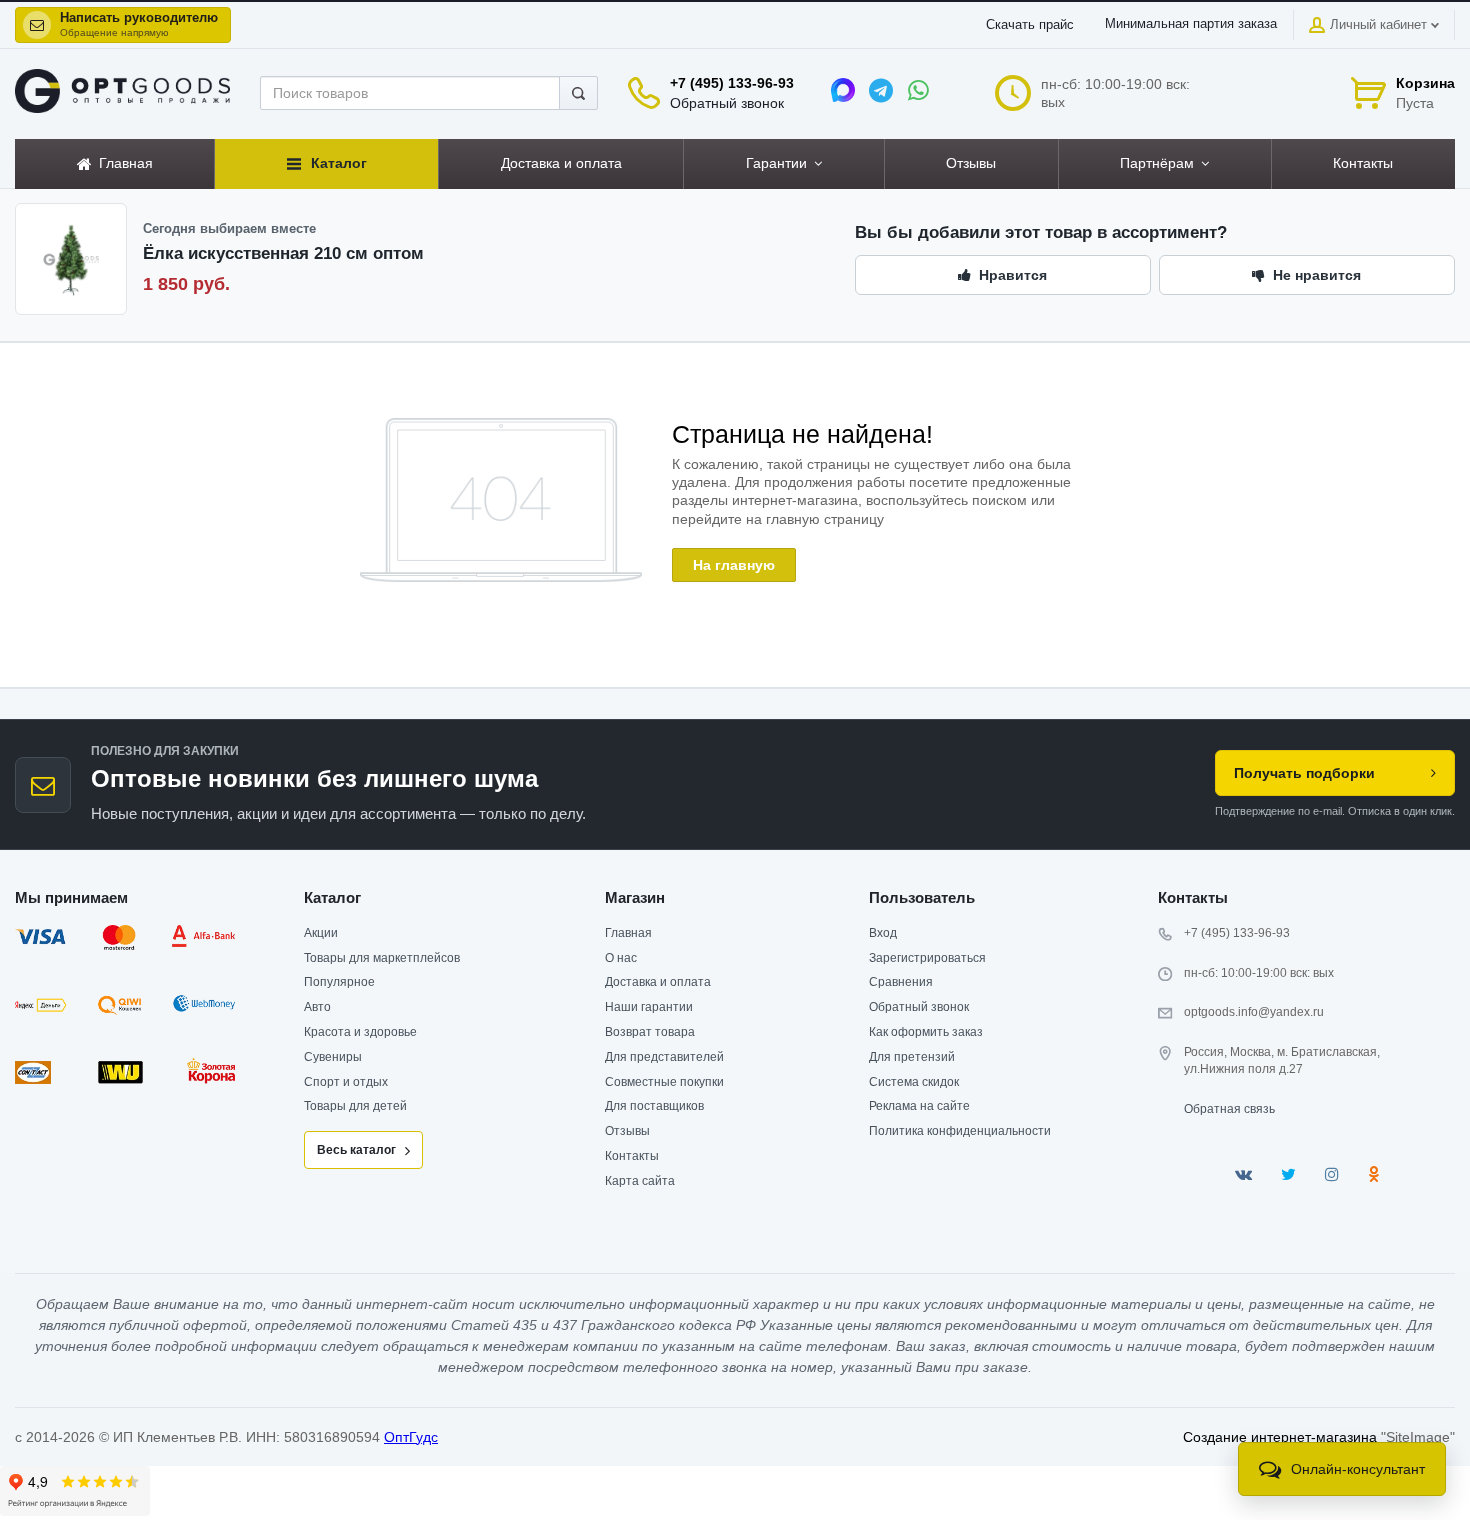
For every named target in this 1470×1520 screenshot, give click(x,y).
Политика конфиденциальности (960, 1131)
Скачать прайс (1030, 25)
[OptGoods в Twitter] (1288, 1174)
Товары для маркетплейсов (382, 958)
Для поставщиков (654, 1106)
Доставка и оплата (658, 982)
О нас (621, 958)
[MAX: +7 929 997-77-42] (843, 90)
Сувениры (333, 1057)
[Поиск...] (578, 93)
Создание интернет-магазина (1280, 1437)
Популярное (339, 982)
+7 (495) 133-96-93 (732, 83)
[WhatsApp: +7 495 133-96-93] (919, 90)
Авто (317, 1007)
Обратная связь (1229, 1109)
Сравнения (901, 982)
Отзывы (627, 1131)
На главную (734, 565)
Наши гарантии (649, 1007)
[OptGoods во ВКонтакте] (1243, 1174)
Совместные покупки (664, 1082)
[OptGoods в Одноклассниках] (1373, 1174)
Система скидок (914, 1082)
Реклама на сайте (919, 1106)
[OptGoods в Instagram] (1332, 1174)
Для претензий (912, 1057)
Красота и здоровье (360, 1032)
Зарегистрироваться (927, 958)
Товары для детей (355, 1106)
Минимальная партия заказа (1191, 24)
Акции (321, 933)
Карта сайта (640, 1181)
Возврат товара (650, 1032)
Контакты (632, 1156)
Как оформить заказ (926, 1032)
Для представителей (664, 1057)
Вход (883, 933)
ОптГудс (411, 1437)
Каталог (332, 897)
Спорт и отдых (346, 1082)
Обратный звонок (727, 103)
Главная (628, 933)
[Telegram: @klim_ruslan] (881, 90)
